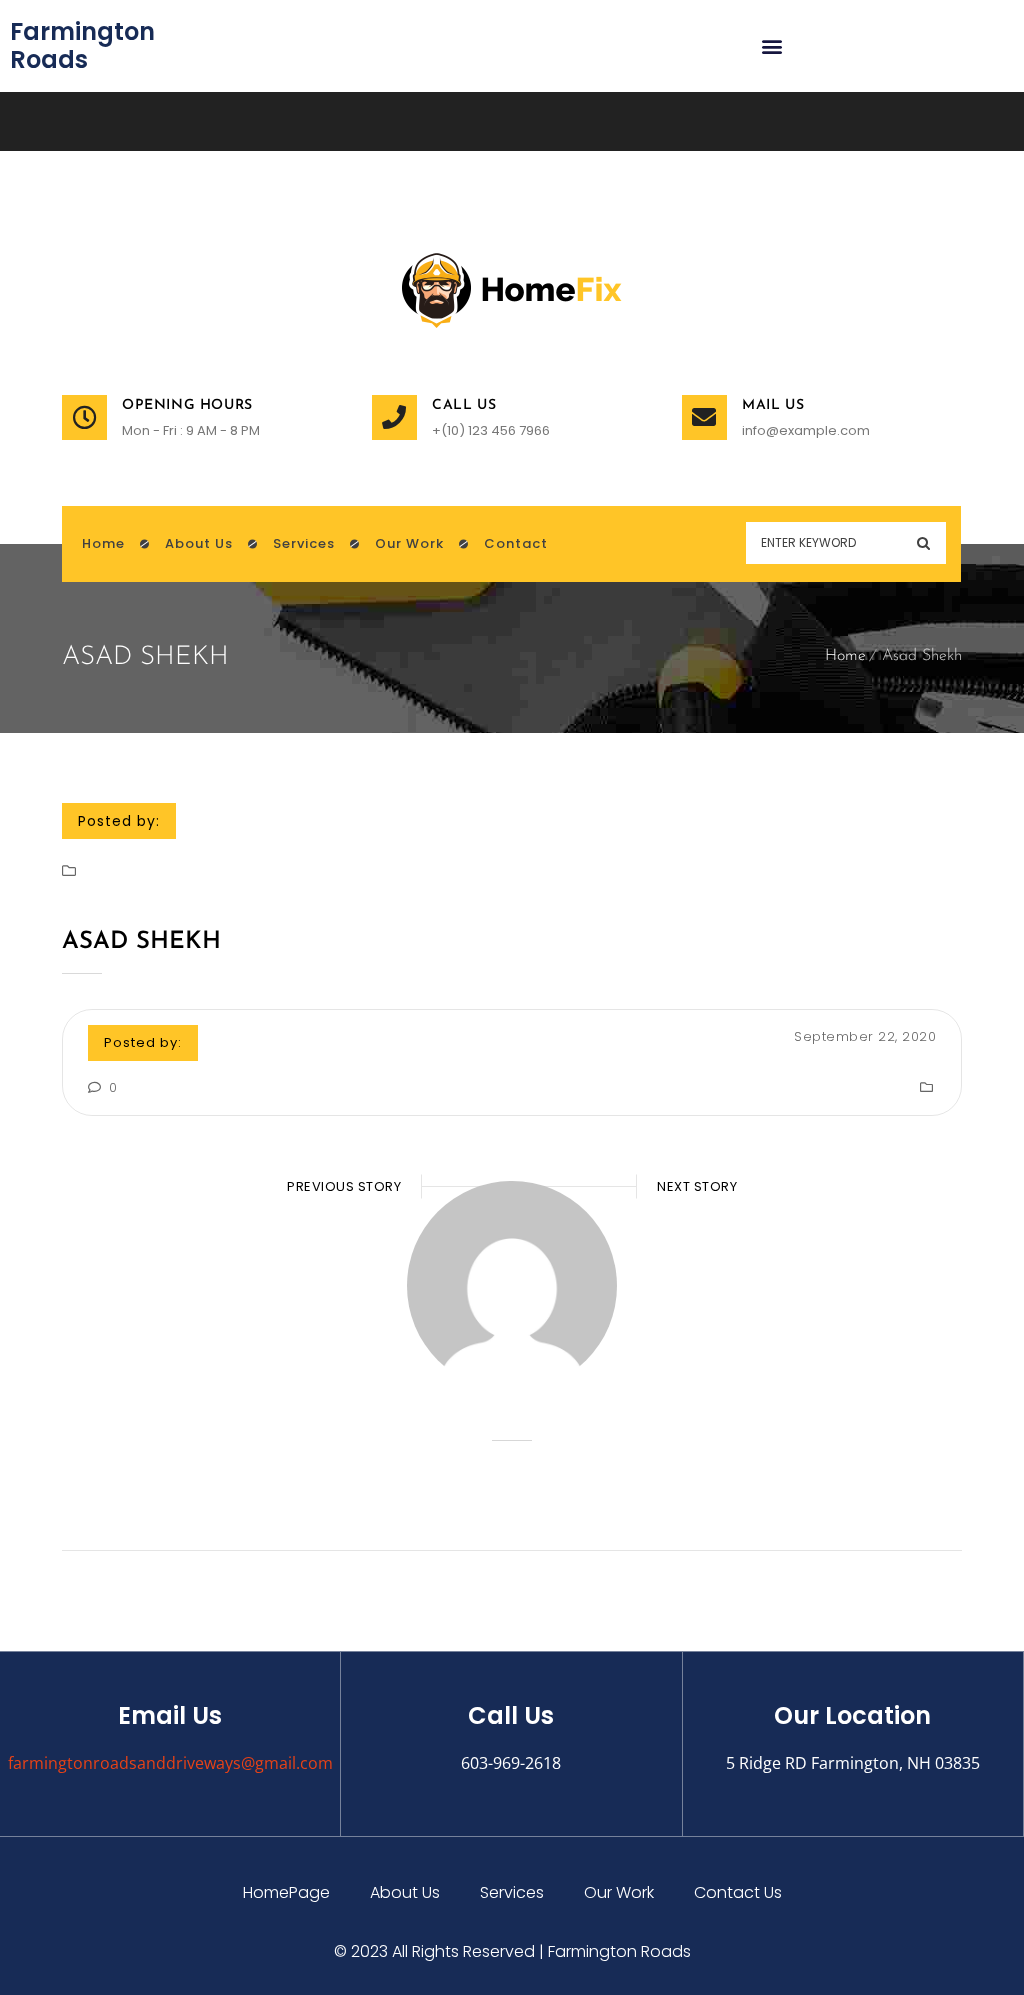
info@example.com (806, 430)
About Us (405, 1892)
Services (512, 1892)
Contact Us (738, 1892)
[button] (772, 46)
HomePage (286, 1892)
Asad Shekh (141, 942)
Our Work (619, 1892)
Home (845, 656)
